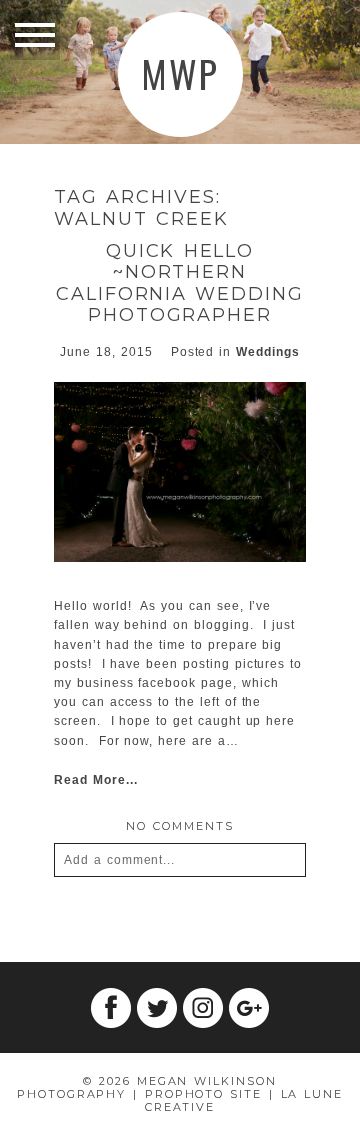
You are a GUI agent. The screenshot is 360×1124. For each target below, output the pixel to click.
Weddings (268, 352)
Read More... (95, 780)
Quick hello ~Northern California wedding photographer (180, 284)
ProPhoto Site (204, 1094)
